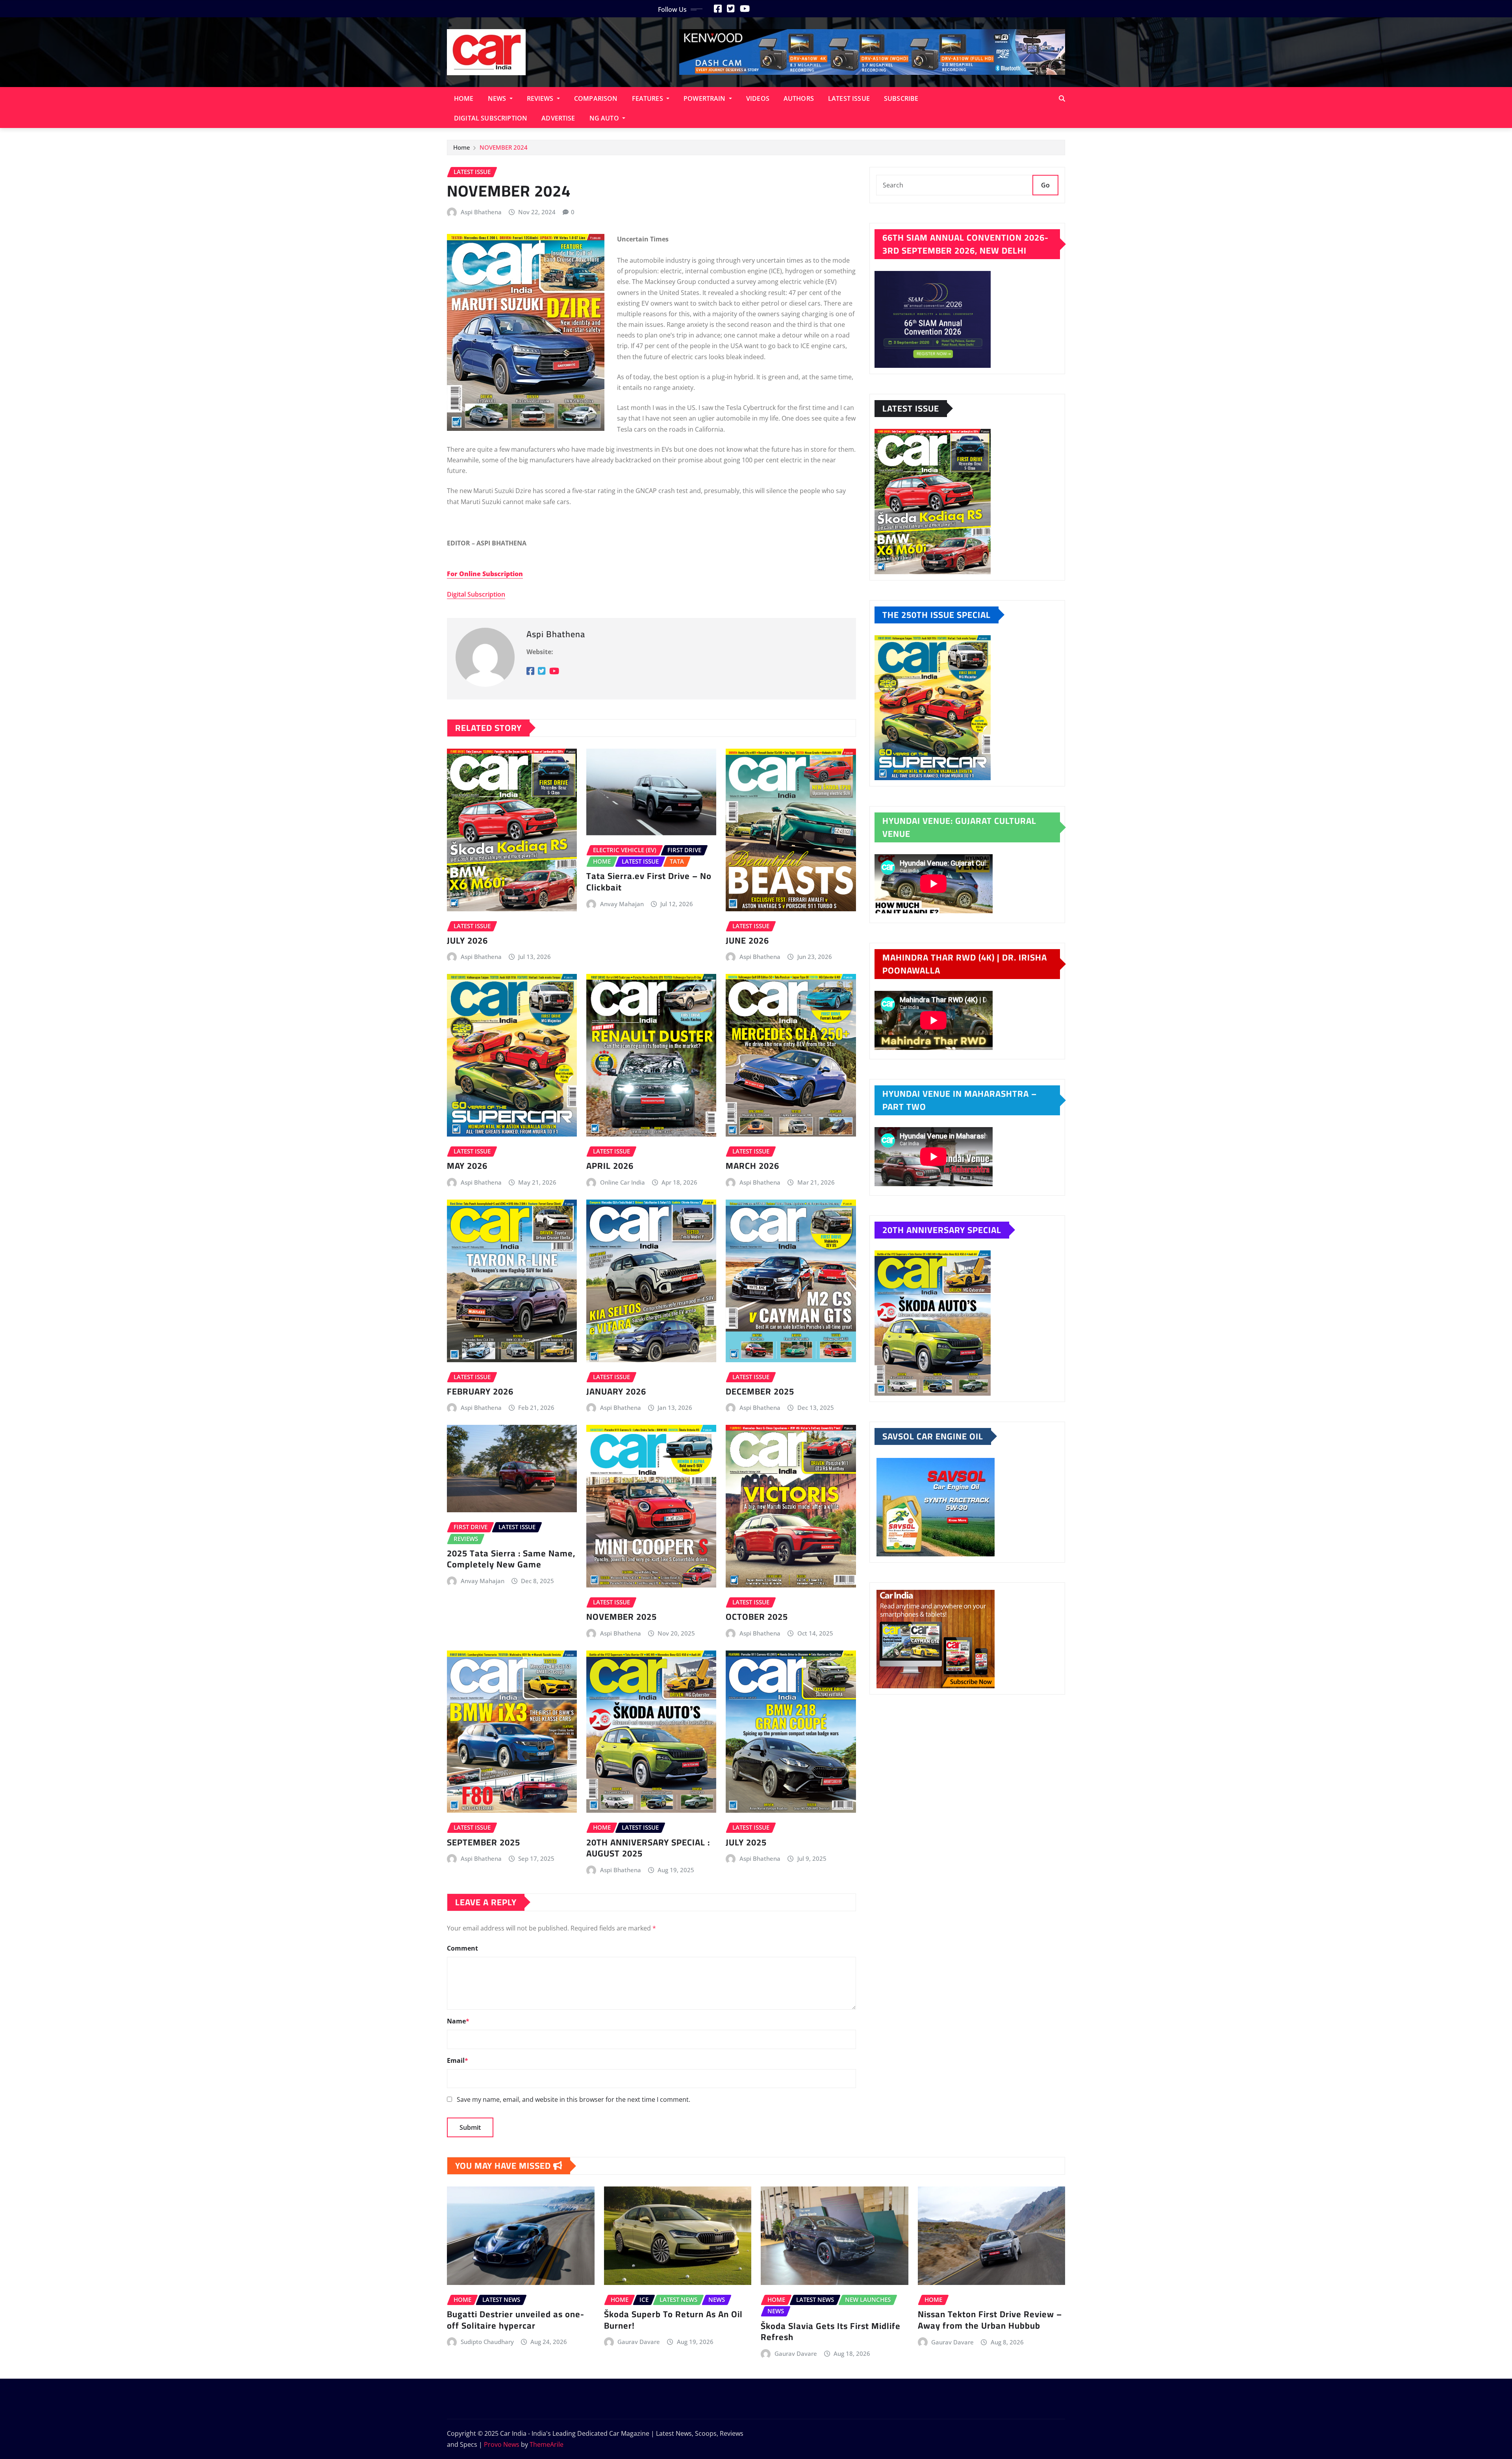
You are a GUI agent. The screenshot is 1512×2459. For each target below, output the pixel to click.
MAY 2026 (467, 1166)
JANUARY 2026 (616, 1391)
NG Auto (605, 118)
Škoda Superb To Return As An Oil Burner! (673, 2320)
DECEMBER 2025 (760, 1391)
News (498, 98)
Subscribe (901, 98)
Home (464, 98)
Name (458, 2021)
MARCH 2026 (752, 1166)
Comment (462, 1948)
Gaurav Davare (639, 2342)
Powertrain (705, 98)
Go (1045, 185)
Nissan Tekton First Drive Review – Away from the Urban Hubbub (990, 2320)
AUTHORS (799, 98)
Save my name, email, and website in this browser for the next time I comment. (573, 2099)
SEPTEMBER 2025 (484, 1842)
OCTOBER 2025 (757, 1617)
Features (648, 98)
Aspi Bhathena (481, 212)
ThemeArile (547, 2444)
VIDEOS (758, 98)
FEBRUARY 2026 (480, 1391)
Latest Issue (849, 98)
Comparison (596, 98)
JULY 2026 (467, 940)
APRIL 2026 (610, 1166)
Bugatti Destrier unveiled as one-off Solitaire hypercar (516, 2320)
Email (458, 2060)
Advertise (558, 118)
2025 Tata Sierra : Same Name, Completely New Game (511, 1559)
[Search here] (1062, 98)
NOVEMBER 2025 (622, 1617)
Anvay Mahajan (622, 904)
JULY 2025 (746, 1842)
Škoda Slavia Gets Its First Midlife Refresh (831, 2332)
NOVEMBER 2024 (504, 147)
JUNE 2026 (747, 940)
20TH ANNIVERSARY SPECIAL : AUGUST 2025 (648, 1848)
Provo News (502, 2444)
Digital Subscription (491, 118)
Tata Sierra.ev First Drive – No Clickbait (649, 882)
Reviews (541, 98)
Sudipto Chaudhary (487, 2342)
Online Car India (623, 1182)
